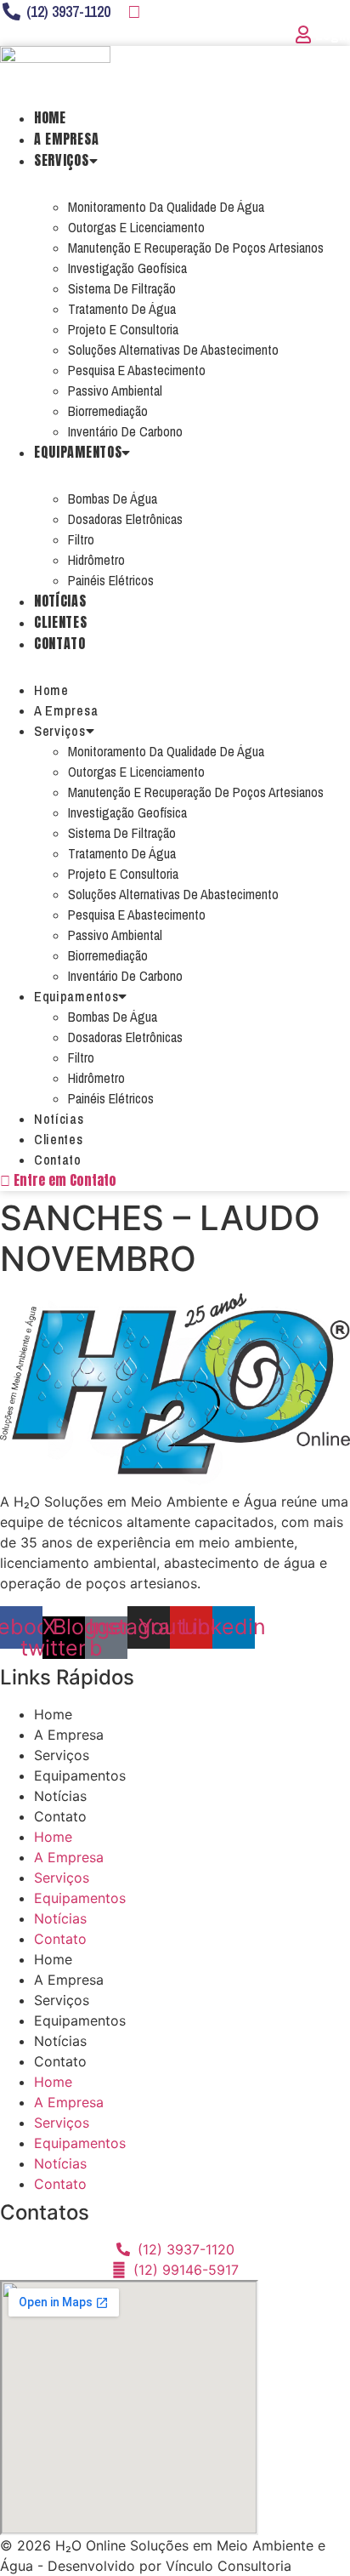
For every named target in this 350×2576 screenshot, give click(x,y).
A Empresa (66, 139)
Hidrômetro (96, 560)
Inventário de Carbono (125, 431)
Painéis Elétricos (111, 580)
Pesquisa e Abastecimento (137, 370)
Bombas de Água (113, 499)
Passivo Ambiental (115, 390)
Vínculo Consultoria (229, 2566)
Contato (60, 643)
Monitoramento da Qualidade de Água (166, 207)
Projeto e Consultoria (123, 329)
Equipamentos (78, 452)
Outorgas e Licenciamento (136, 227)
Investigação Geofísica (127, 268)
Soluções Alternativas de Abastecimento (173, 350)
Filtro (81, 539)
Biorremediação (108, 411)
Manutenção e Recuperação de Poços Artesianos (196, 248)
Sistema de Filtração (122, 288)
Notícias (60, 601)
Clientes (61, 622)
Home (50, 117)
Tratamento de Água (122, 309)
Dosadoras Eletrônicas (125, 519)
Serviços (62, 160)
